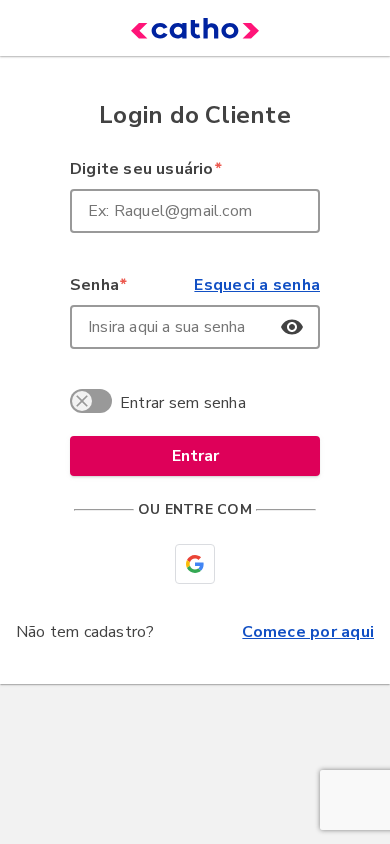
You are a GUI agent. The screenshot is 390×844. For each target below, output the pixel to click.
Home (165, 28)
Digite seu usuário (145, 169)
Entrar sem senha (183, 403)
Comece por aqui (308, 632)
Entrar (195, 456)
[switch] (94, 404)
